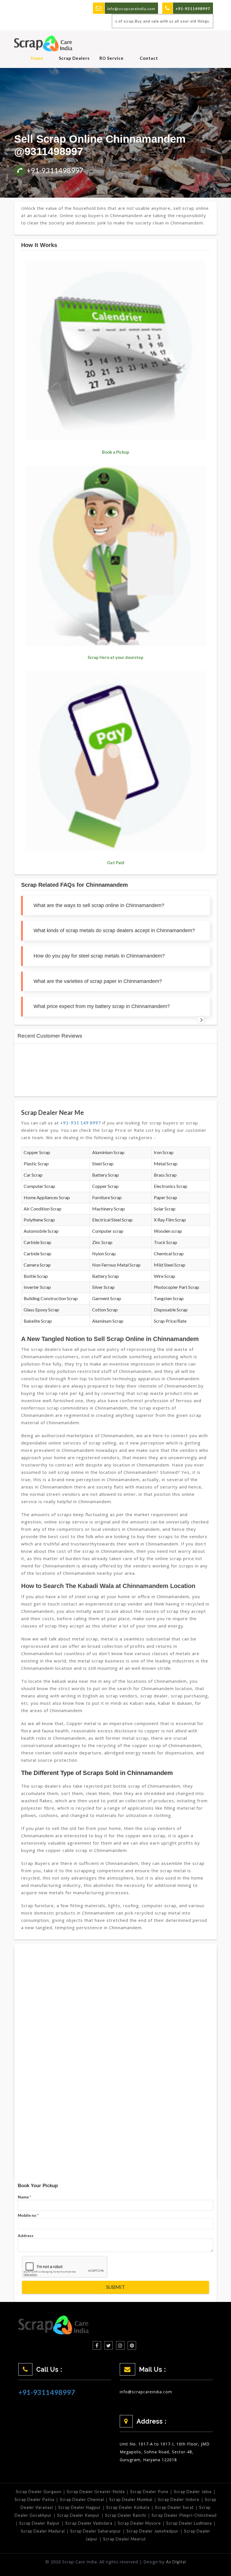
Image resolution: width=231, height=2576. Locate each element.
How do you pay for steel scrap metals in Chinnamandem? (99, 956)
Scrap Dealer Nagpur (80, 2507)
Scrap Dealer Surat (174, 2507)
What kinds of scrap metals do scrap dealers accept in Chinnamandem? (114, 930)
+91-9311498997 (55, 170)
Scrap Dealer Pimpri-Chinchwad (184, 2515)
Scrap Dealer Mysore (139, 2523)
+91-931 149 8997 (81, 1123)
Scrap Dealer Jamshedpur (153, 2531)
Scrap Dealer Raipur (40, 2523)
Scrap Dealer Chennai (82, 2499)
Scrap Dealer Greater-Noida (96, 2492)
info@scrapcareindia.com (131, 9)
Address (26, 2236)
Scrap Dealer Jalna (193, 2492)
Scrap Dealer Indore (179, 2499)
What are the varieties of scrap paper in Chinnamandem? (98, 981)
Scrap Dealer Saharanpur (96, 2531)
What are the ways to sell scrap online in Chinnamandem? (99, 905)
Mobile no (28, 2215)
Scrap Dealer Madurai (43, 2531)
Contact (149, 58)
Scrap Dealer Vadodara (89, 2523)
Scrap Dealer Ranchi (126, 2515)
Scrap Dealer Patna (35, 2499)
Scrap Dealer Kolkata (128, 2507)
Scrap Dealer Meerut (125, 2539)
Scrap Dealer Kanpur (78, 2515)
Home (37, 58)
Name (24, 2197)
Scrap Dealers (74, 58)
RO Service (112, 58)
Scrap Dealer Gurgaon (39, 2492)
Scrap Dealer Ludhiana (189, 2523)
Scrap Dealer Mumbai (131, 2499)
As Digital (176, 2562)
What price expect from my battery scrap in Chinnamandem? (102, 1006)
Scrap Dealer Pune (149, 2492)
